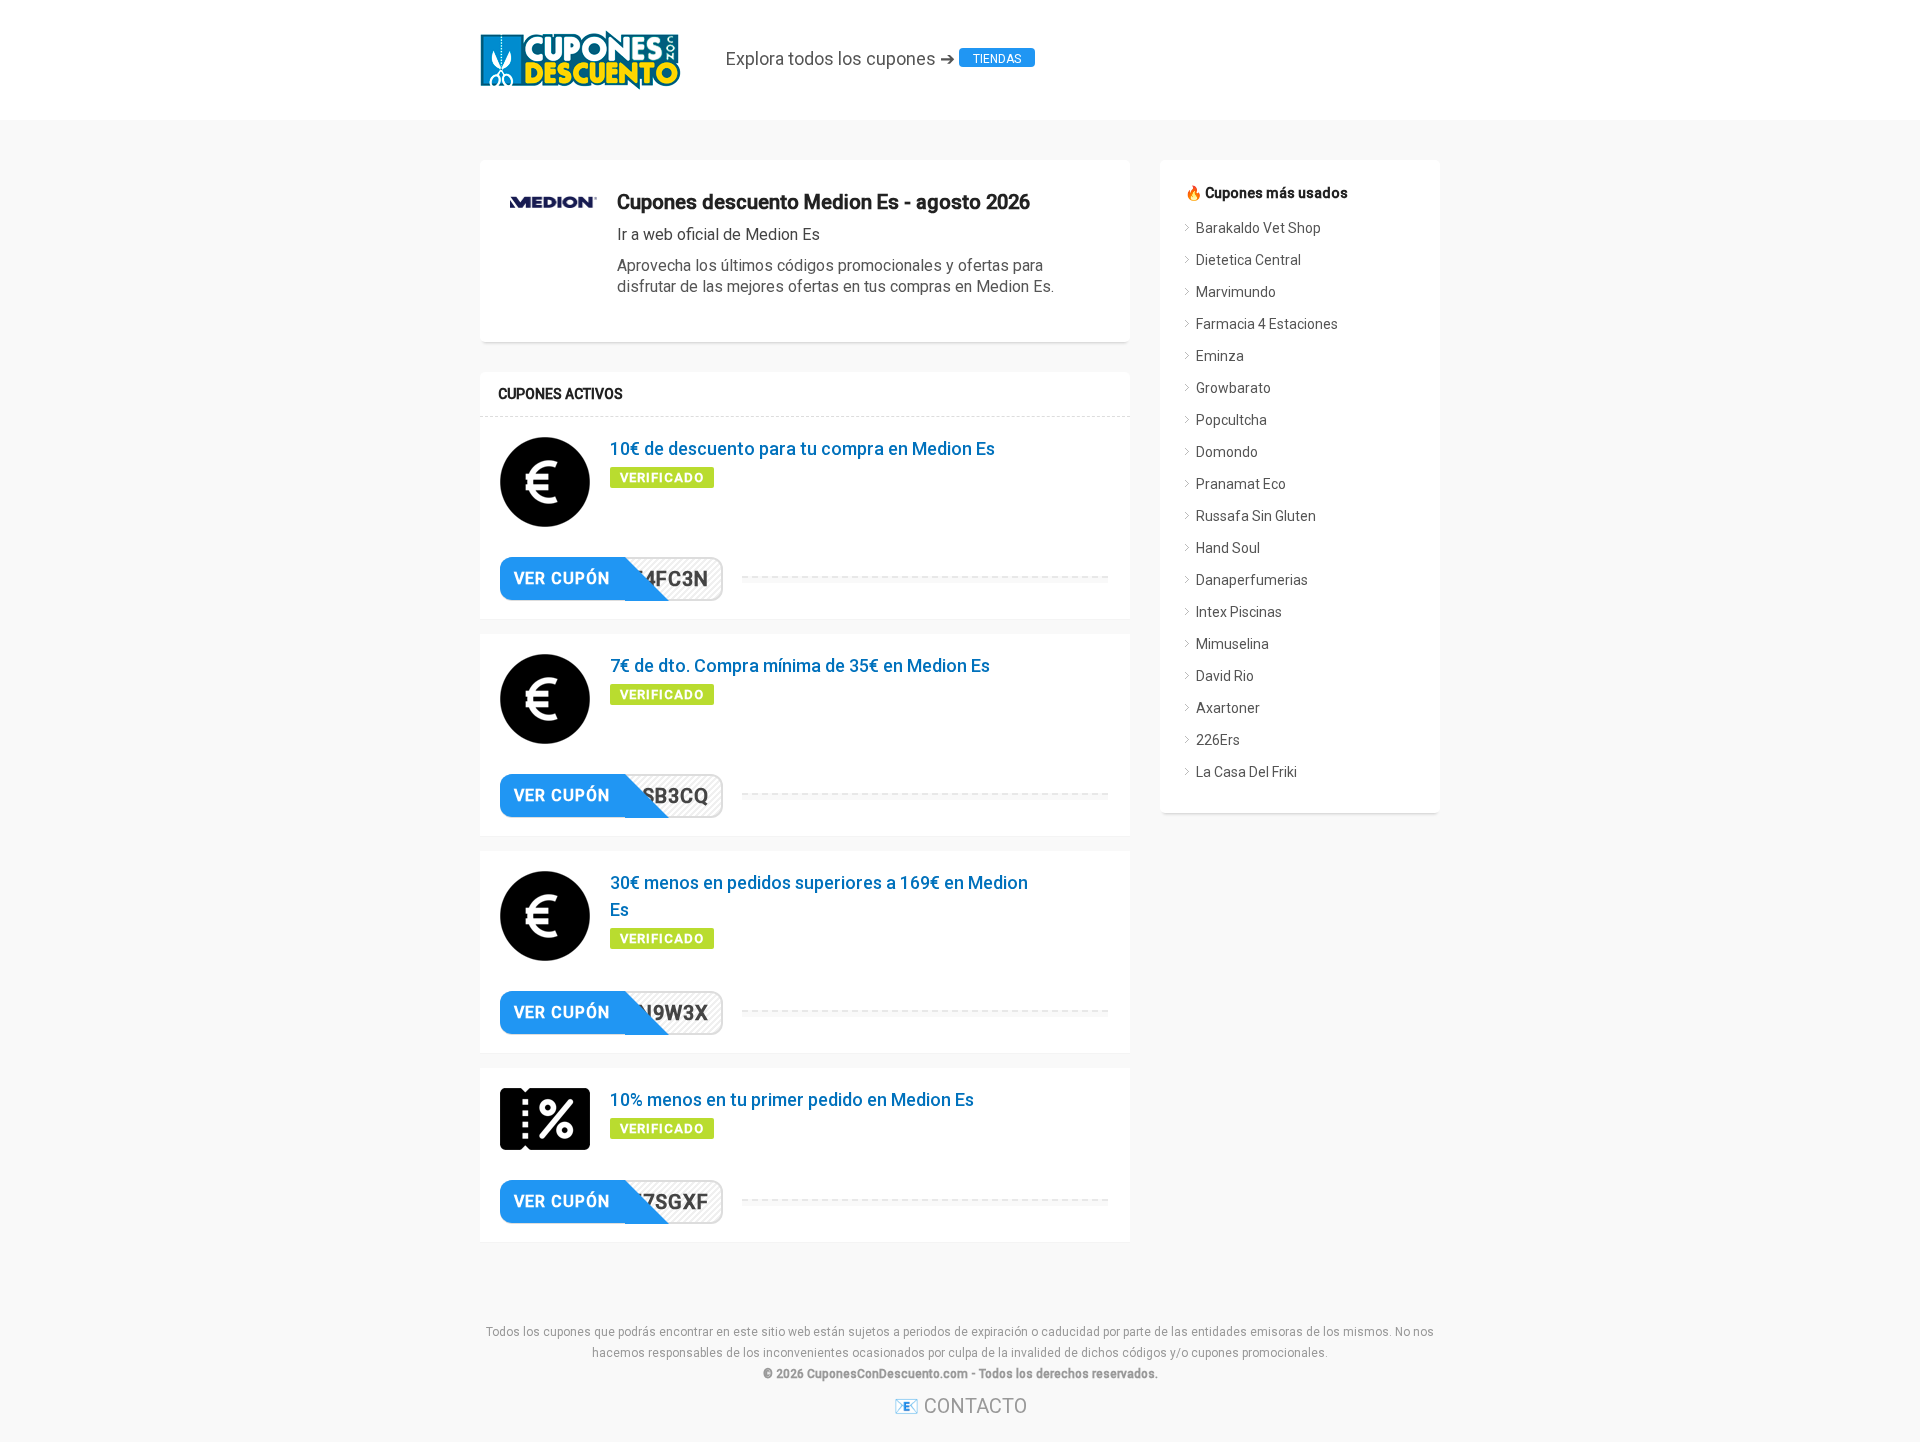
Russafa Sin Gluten (1256, 516)
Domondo (1227, 452)
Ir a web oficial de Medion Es (718, 234)
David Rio (1225, 676)
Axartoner (1228, 708)
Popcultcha (1231, 420)
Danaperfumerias (1252, 580)
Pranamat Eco (1241, 484)
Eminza (1220, 356)
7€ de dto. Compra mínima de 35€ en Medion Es (800, 665)
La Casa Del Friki (1246, 772)
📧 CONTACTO (960, 1406)
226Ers (1218, 740)
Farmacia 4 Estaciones (1267, 324)
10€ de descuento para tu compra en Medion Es (802, 448)
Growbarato (1233, 388)
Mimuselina (1232, 644)
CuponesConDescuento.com (887, 1374)
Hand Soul (1228, 548)
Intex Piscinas (1239, 612)
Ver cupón (562, 578)
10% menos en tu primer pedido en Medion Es (792, 1099)
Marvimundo (1236, 292)
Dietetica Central (1248, 260)
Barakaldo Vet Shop (1258, 228)
